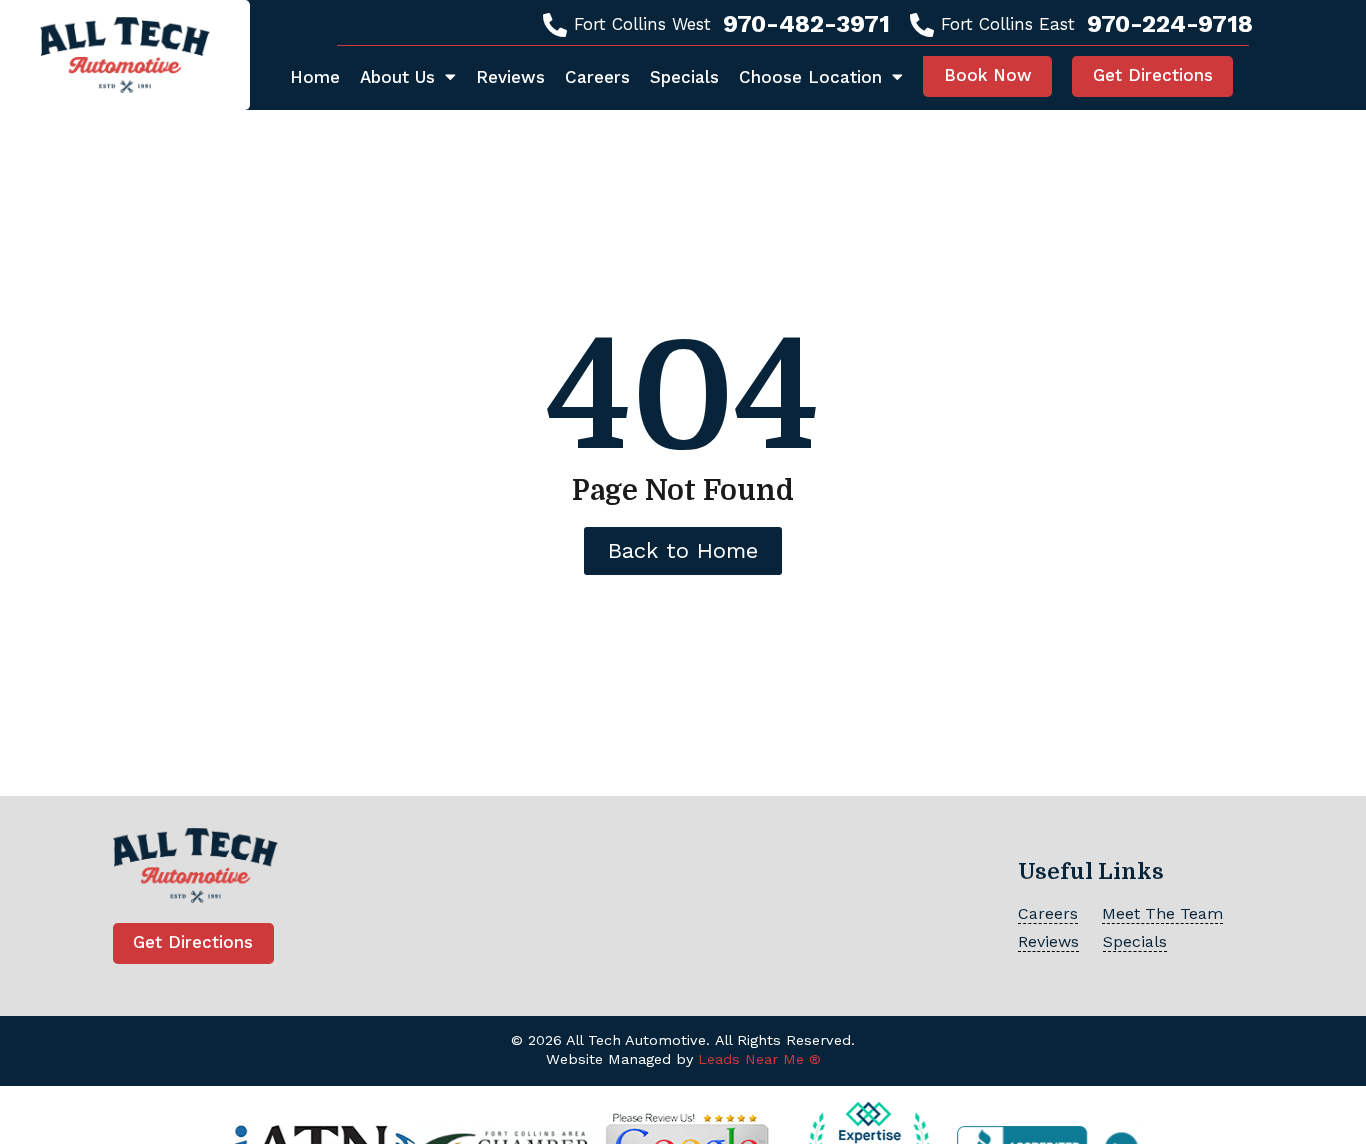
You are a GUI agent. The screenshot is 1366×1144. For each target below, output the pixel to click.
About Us (397, 77)
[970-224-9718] (922, 25)
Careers (597, 77)
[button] (987, 76)
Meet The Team (1162, 913)
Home (315, 77)
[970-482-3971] (555, 25)
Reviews (510, 77)
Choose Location (810, 77)
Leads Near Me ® (759, 1059)
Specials (684, 77)
